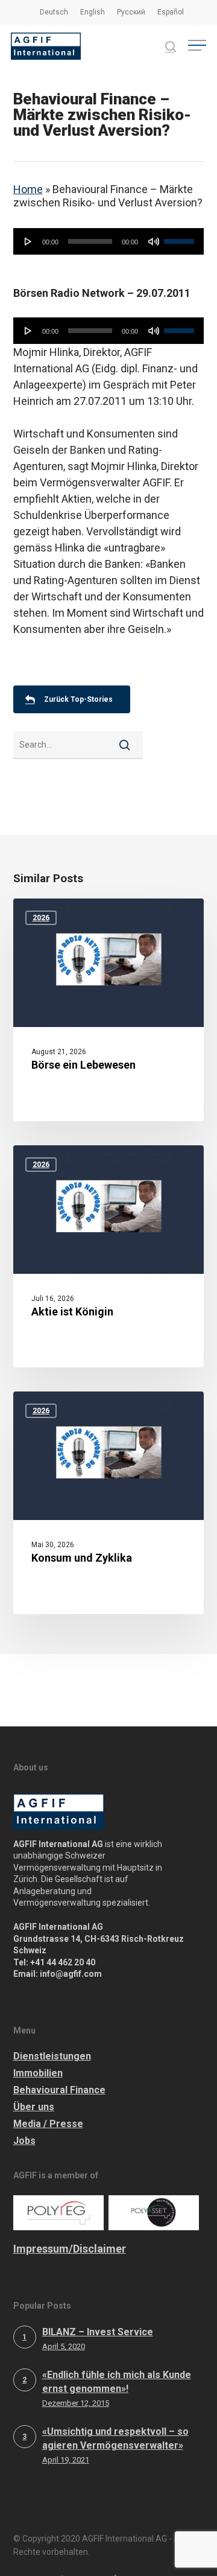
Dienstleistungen (52, 2056)
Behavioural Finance (59, 2090)
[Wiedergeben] (28, 241)
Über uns (34, 2107)
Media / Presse (48, 2124)
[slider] (181, 237)
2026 (41, 918)
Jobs (24, 2141)
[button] (197, 46)
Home (28, 189)
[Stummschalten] (154, 241)
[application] (109, 241)
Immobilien (38, 2073)
